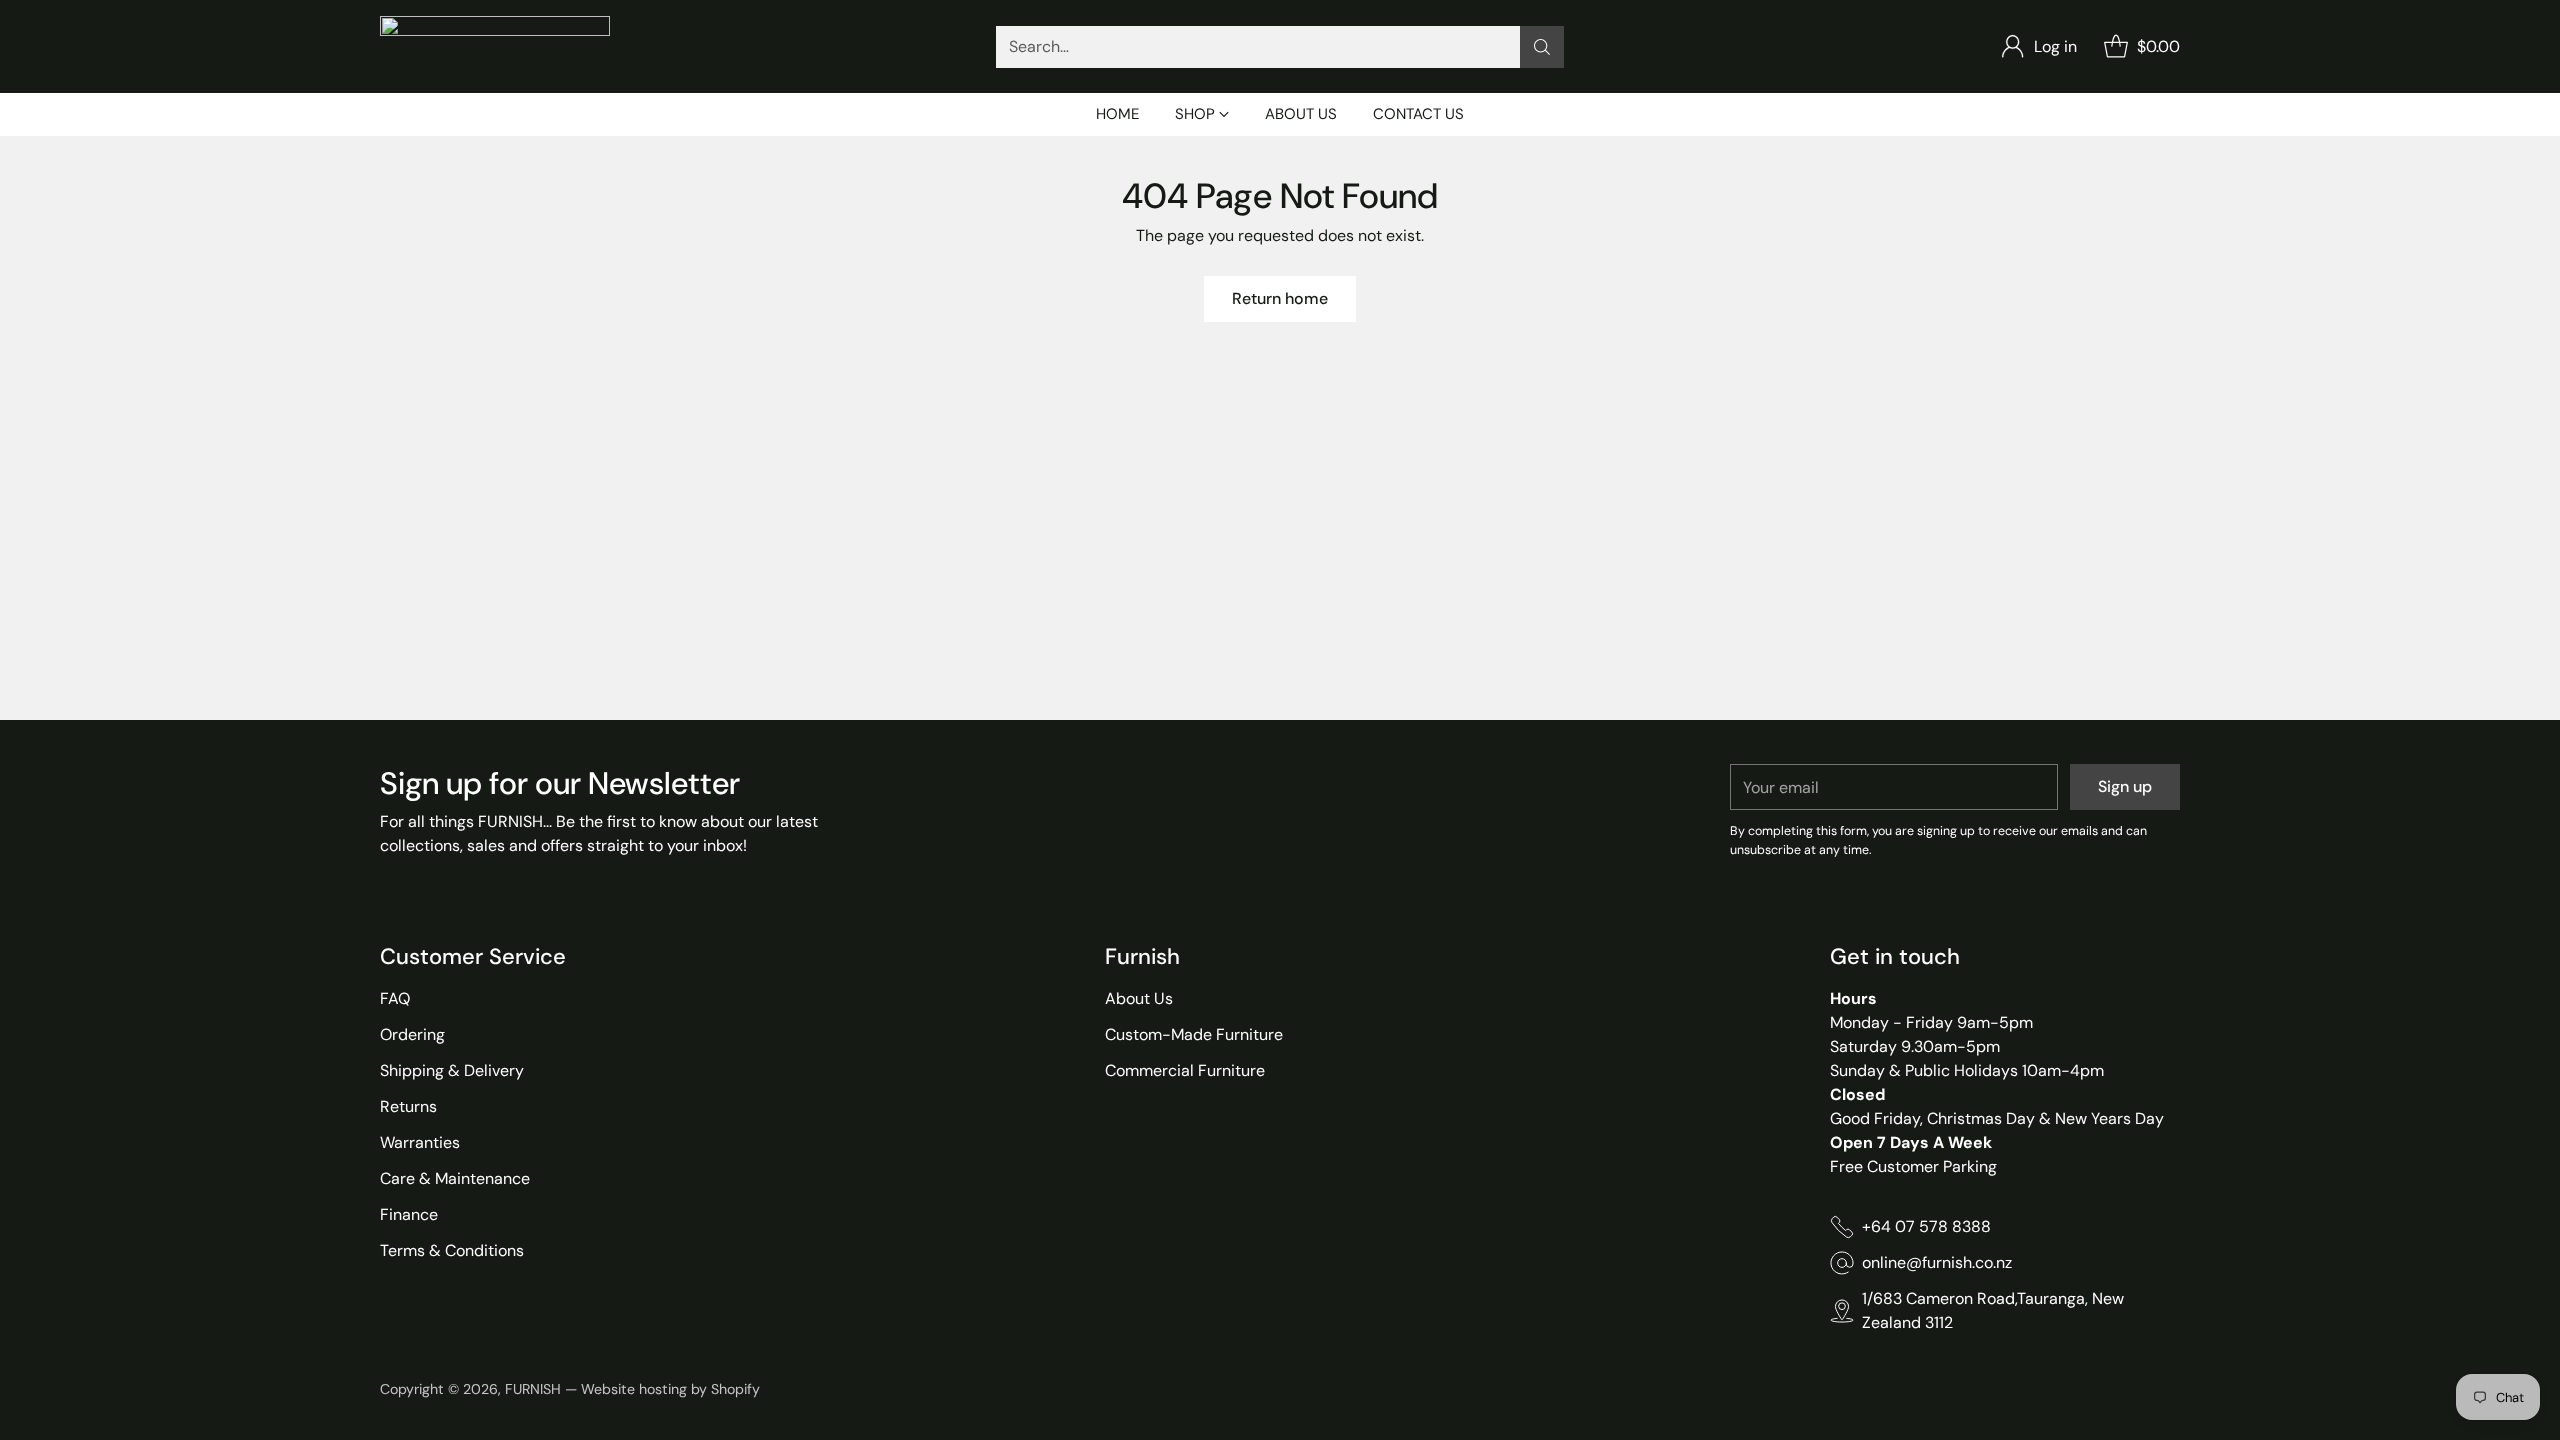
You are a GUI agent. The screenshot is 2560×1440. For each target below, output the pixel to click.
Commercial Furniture (1185, 1070)
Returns (408, 1106)
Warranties (420, 1142)
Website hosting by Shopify (670, 1389)
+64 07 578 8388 (1926, 1226)
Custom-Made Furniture (1194, 1034)
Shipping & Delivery (452, 1070)
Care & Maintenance (455, 1178)
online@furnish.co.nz (1937, 1262)
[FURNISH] (495, 46)
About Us (1139, 998)
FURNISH (533, 1389)
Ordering (412, 1034)
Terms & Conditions (452, 1250)
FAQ (395, 998)
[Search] (1542, 47)
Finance (409, 1214)
